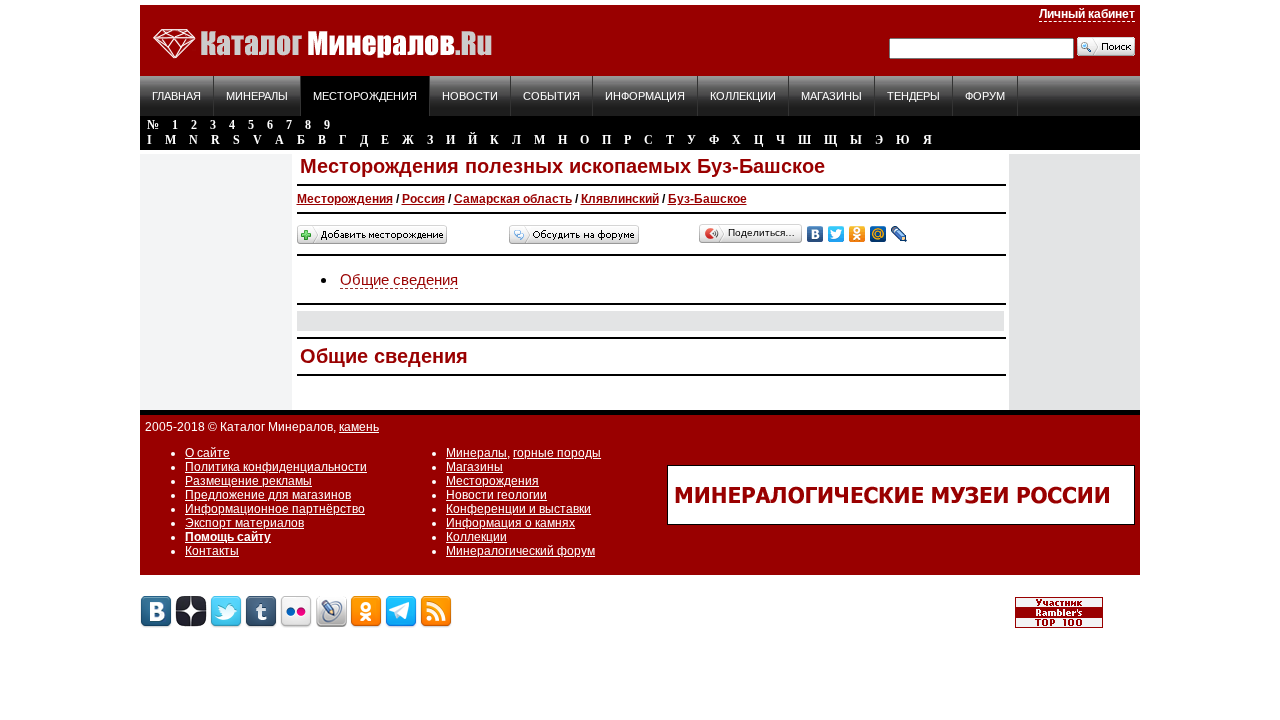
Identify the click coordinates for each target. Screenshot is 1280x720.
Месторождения (365, 96)
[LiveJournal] (899, 234)
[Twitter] (836, 234)
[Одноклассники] (857, 234)
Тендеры (913, 96)
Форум (985, 96)
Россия (423, 199)
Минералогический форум (520, 551)
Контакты (212, 551)
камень (359, 427)
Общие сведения (399, 279)
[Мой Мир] (878, 234)
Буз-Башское (707, 199)
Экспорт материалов (244, 523)
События (551, 96)
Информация (645, 96)
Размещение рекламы (248, 481)
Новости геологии (496, 495)
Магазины (831, 96)
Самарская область (513, 199)
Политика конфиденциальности (276, 467)
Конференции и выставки (518, 509)
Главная (176, 96)
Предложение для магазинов (268, 495)
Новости (470, 96)
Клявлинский (620, 199)
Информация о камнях (510, 523)
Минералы (257, 96)
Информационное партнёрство (275, 509)
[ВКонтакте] (815, 234)
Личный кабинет (1087, 14)
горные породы (557, 453)
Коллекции (743, 96)
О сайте (207, 453)
